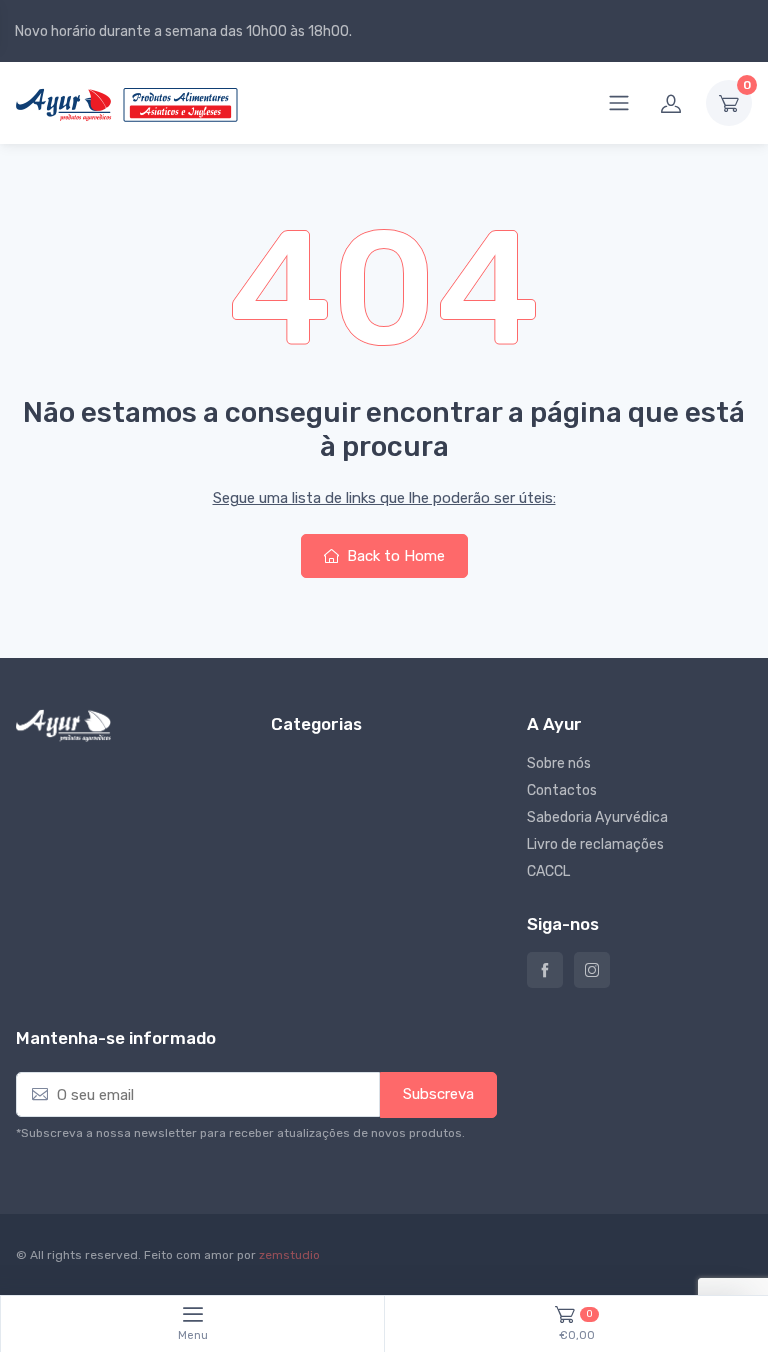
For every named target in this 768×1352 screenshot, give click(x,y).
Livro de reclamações (595, 844)
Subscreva (438, 1094)
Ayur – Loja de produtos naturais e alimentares (545, 970)
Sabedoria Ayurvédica (597, 817)
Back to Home (394, 556)
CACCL (548, 871)
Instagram (592, 970)
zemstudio (289, 1255)
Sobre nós (559, 763)
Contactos (562, 790)
